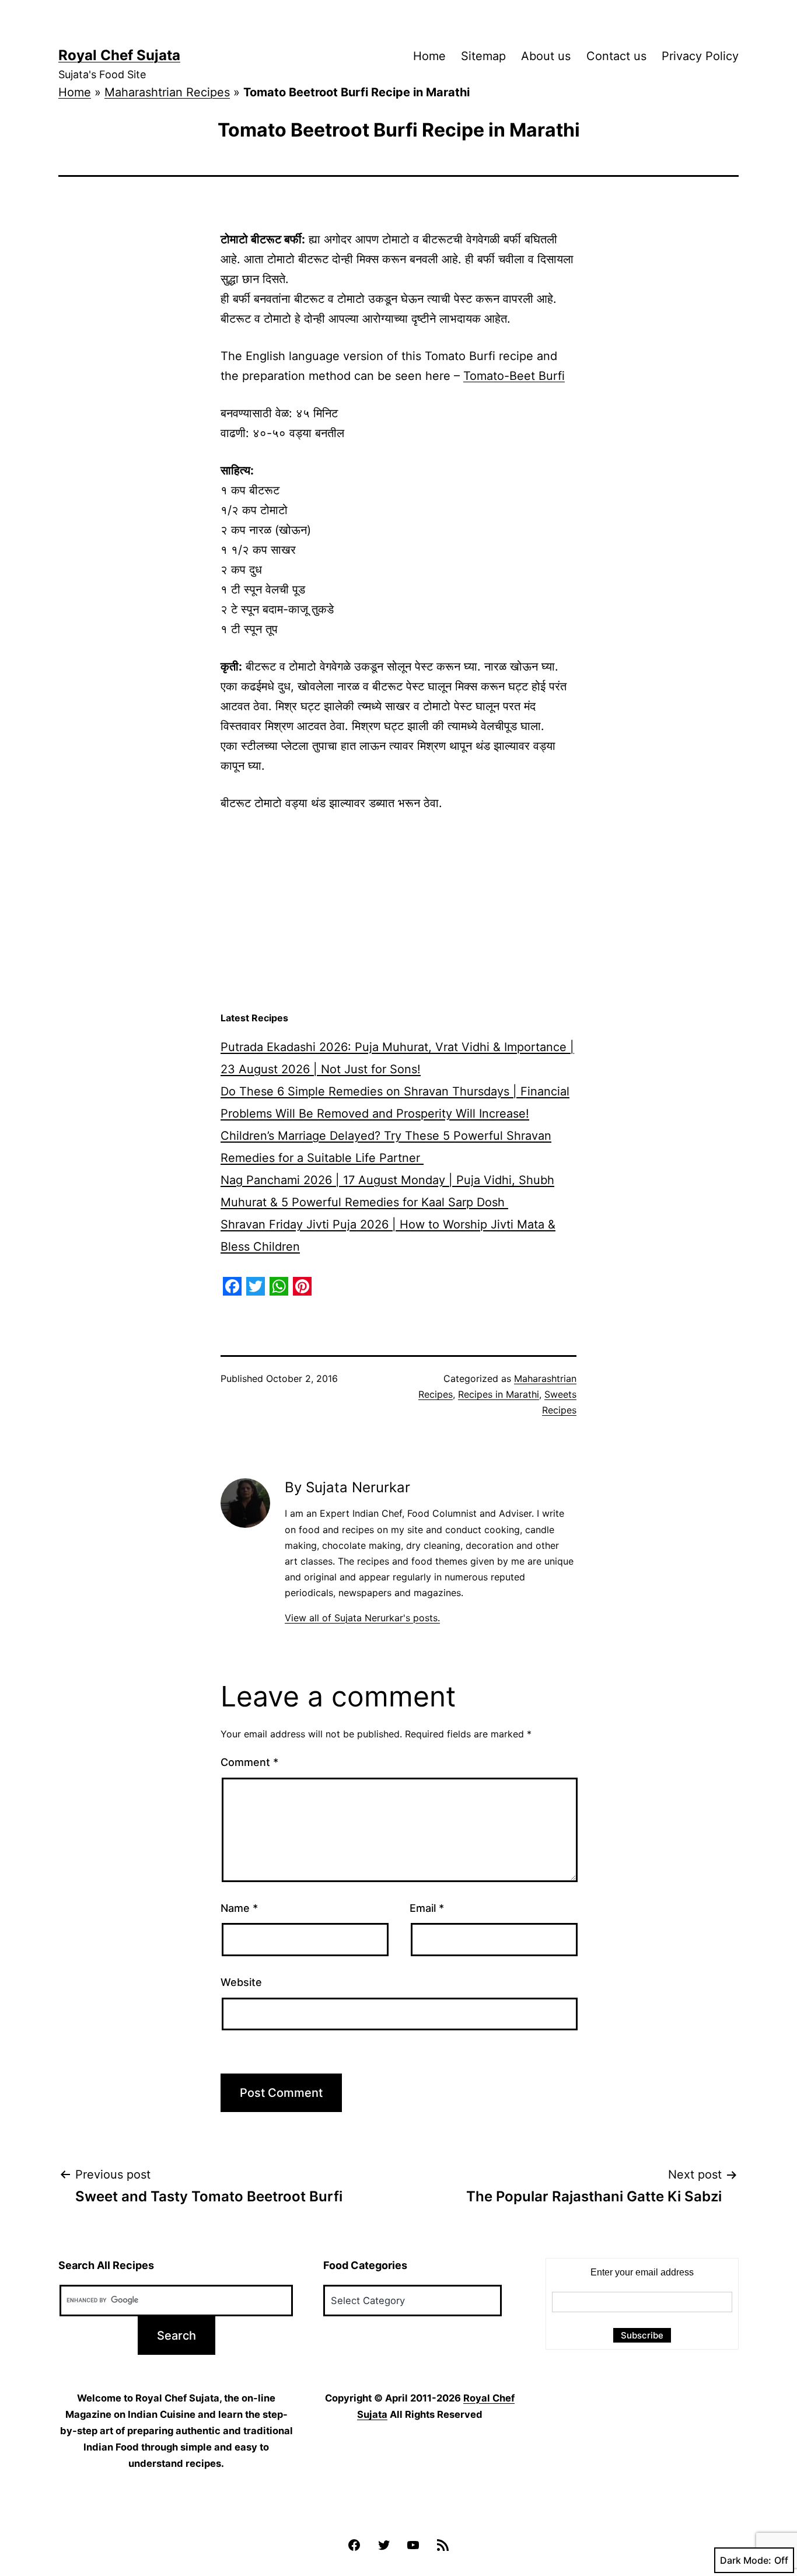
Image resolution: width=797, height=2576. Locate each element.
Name (239, 1908)
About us (546, 56)
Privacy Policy (700, 56)
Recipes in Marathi (499, 1394)
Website (241, 1982)
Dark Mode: (746, 2560)
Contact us (616, 56)
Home (429, 56)
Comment (249, 1762)
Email (427, 1908)
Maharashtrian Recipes (167, 92)
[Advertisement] (398, 912)
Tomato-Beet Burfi (514, 376)
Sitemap (483, 56)
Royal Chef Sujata (119, 55)
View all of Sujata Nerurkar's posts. (362, 1618)
